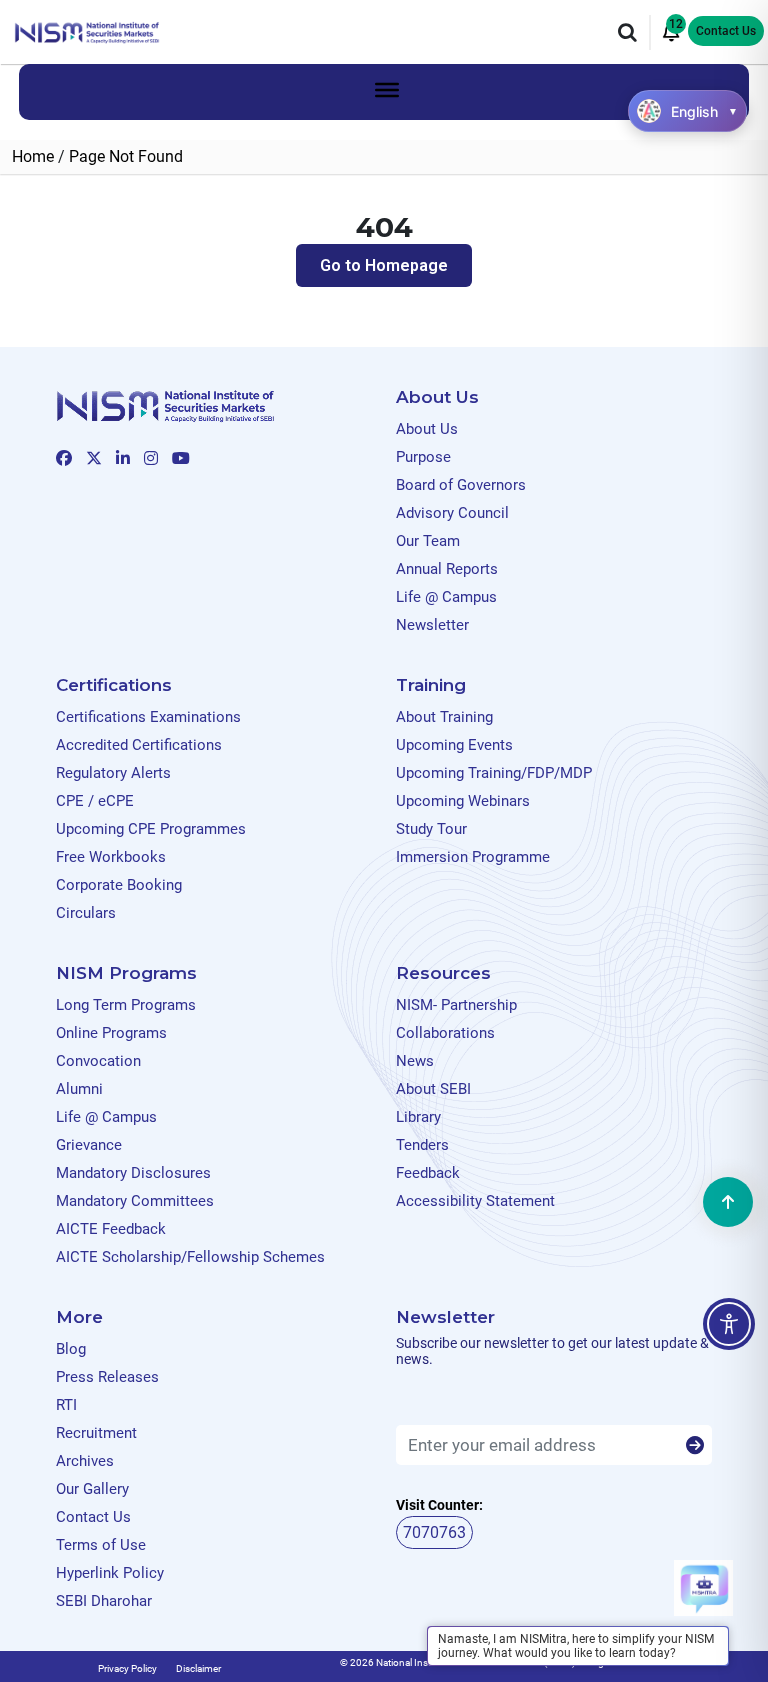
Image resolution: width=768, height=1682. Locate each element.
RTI (66, 1405)
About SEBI (433, 1089)
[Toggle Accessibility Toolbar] (729, 1324)
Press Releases (107, 1377)
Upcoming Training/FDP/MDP (494, 773)
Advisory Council (452, 513)
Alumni (79, 1089)
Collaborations (445, 1033)
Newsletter (432, 625)
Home (33, 156)
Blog (71, 1349)
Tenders (422, 1145)
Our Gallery (92, 1489)
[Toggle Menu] (387, 89)
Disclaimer (198, 1668)
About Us (427, 429)
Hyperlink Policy (110, 1573)
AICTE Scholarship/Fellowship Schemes (190, 1257)
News (415, 1061)
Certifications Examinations (148, 717)
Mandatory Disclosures (133, 1173)
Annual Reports (447, 569)
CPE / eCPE (95, 801)
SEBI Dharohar (104, 1601)
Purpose (423, 457)
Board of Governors (461, 485)
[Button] (695, 1446)
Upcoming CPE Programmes (151, 829)
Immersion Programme (473, 857)
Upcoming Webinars (463, 801)
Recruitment (96, 1433)
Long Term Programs (126, 1005)
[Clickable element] (87, 31)
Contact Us (726, 31)
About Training (444, 717)
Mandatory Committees (135, 1201)
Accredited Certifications (139, 745)
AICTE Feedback (111, 1229)
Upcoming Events (454, 745)
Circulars (86, 913)
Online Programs (111, 1033)
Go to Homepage (384, 265)
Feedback (428, 1173)
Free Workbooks (111, 857)
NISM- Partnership (456, 1005)
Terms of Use (101, 1545)
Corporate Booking (119, 885)
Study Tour (431, 829)
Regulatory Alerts (113, 773)
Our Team (428, 541)
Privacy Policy (127, 1668)
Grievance (89, 1145)
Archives (85, 1461)
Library (418, 1117)
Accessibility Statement (475, 1201)
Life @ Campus (446, 597)
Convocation (98, 1061)
